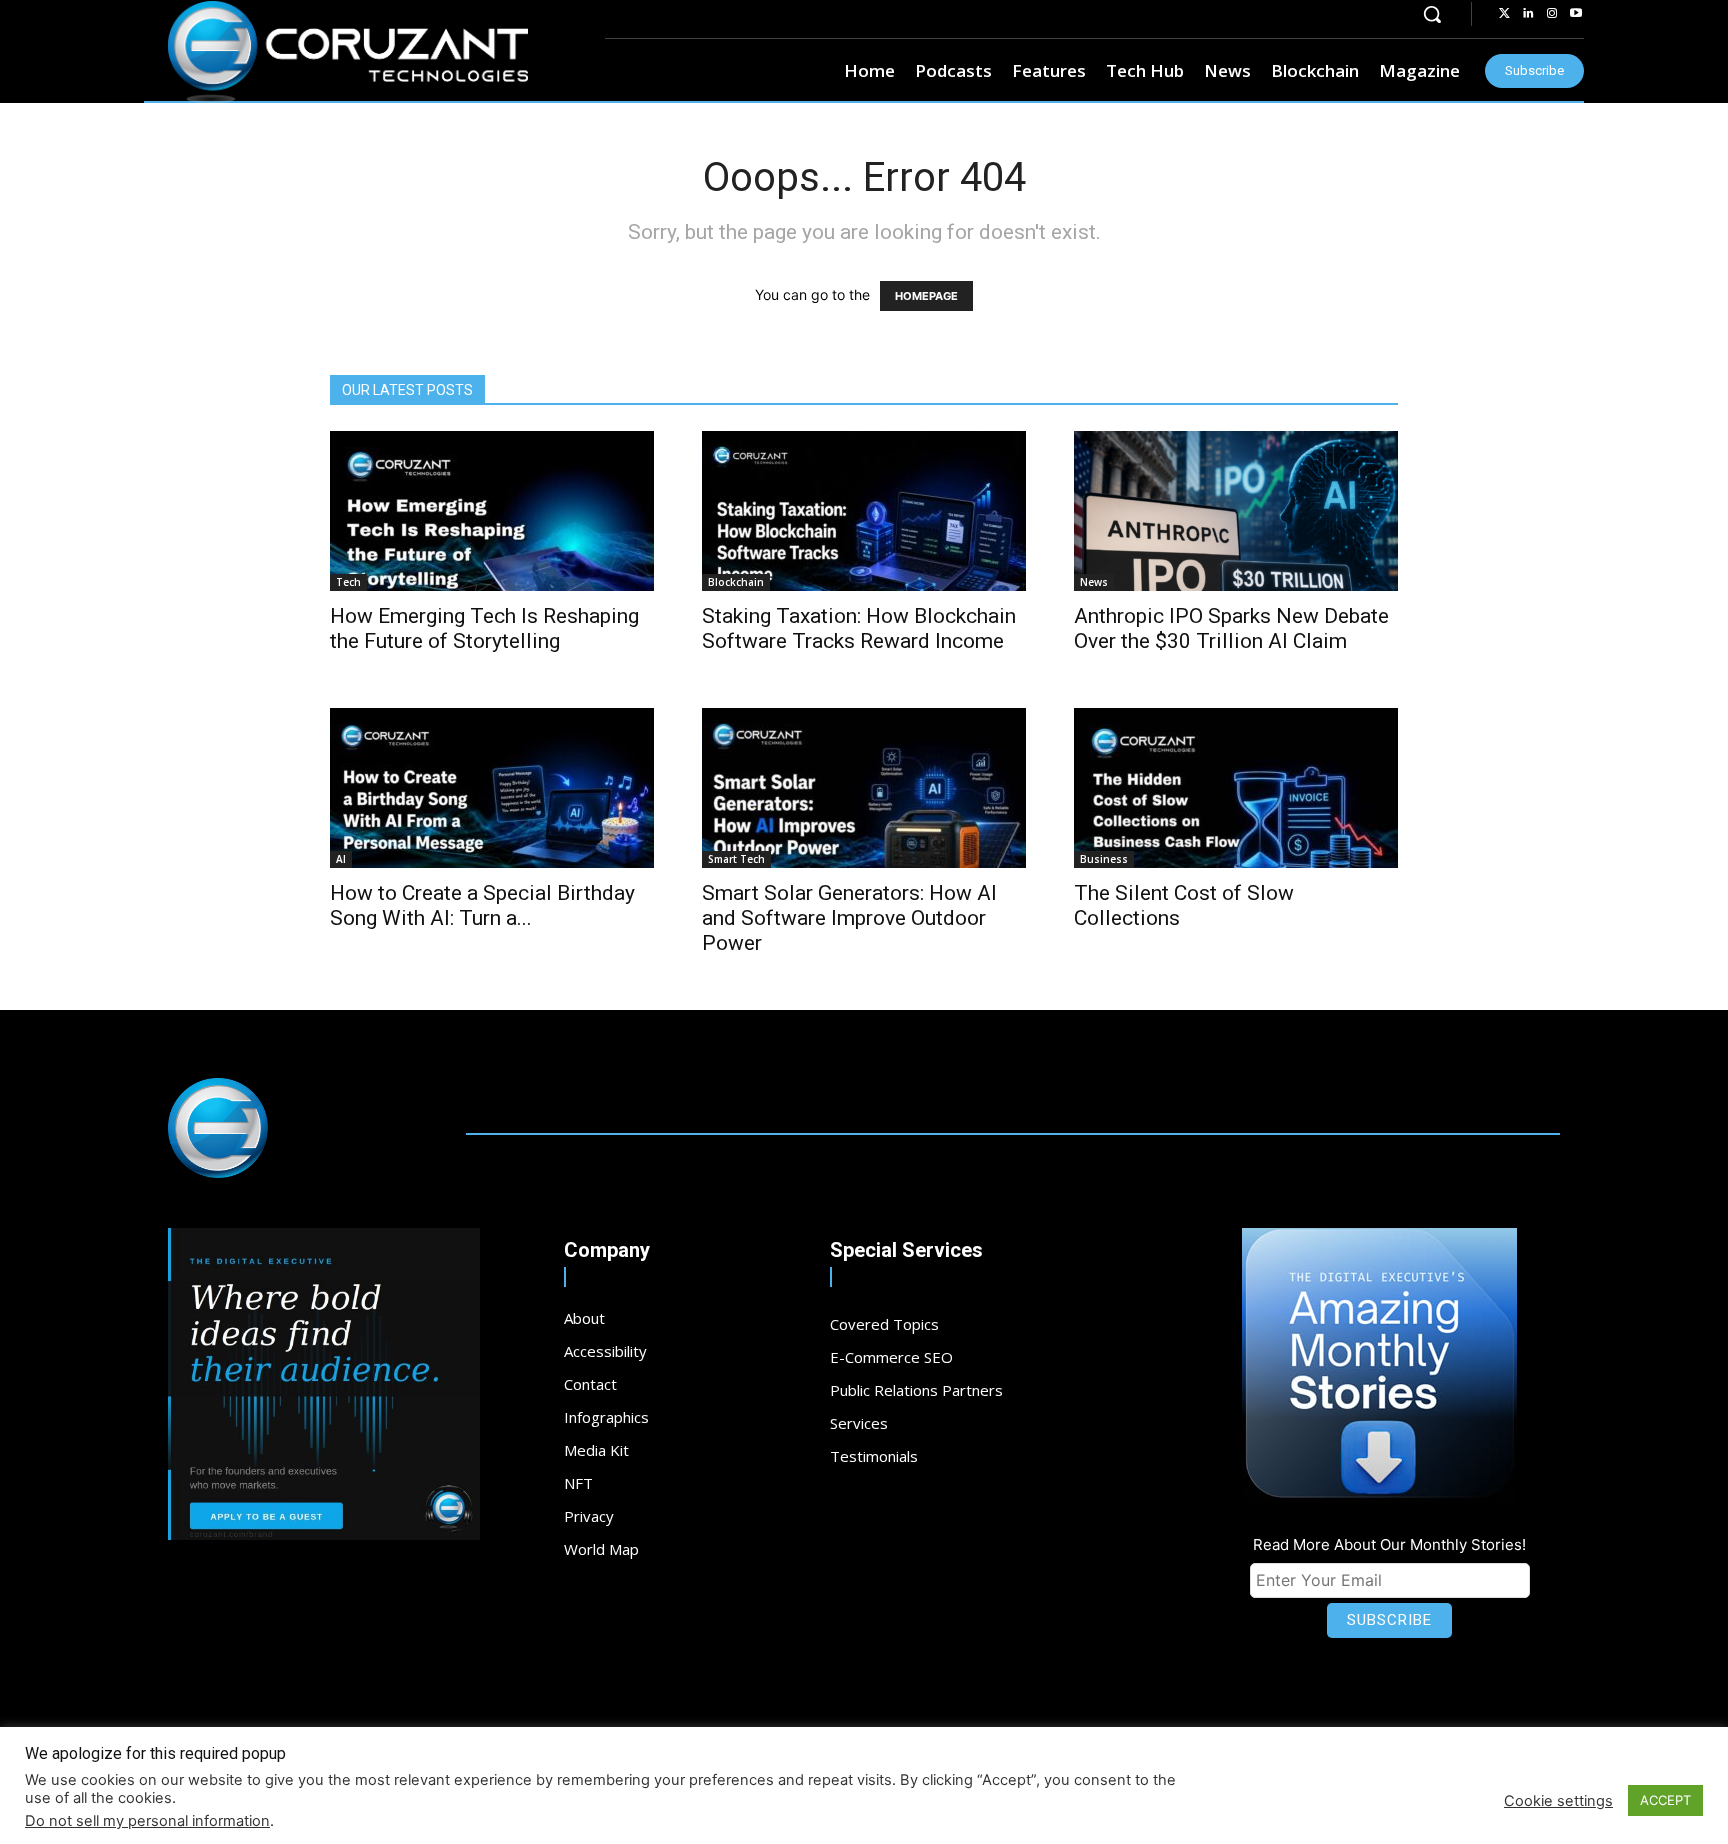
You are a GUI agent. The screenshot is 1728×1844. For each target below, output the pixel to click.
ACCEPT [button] (1665, 1800)
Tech (348, 582)
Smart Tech (736, 859)
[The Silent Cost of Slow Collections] (1236, 788)
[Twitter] (1504, 14)
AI (341, 859)
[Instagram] (1552, 14)
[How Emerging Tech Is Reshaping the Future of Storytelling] (492, 511)
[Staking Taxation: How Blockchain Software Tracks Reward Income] (864, 511)
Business (1104, 859)
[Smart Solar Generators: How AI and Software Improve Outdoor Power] (864, 788)
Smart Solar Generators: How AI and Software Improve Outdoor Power (849, 918)
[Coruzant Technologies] (348, 52)
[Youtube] (1576, 14)
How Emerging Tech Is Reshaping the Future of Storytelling (484, 628)
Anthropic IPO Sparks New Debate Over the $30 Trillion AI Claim (1231, 628)
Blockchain (736, 582)
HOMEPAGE (926, 296)
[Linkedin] (1528, 14)
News (1094, 582)
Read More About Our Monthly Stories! (1389, 1544)
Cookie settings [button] (1558, 1801)
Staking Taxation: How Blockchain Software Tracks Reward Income (859, 628)
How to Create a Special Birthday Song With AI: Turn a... (482, 905)
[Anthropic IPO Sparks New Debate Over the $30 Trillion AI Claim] (1236, 511)
